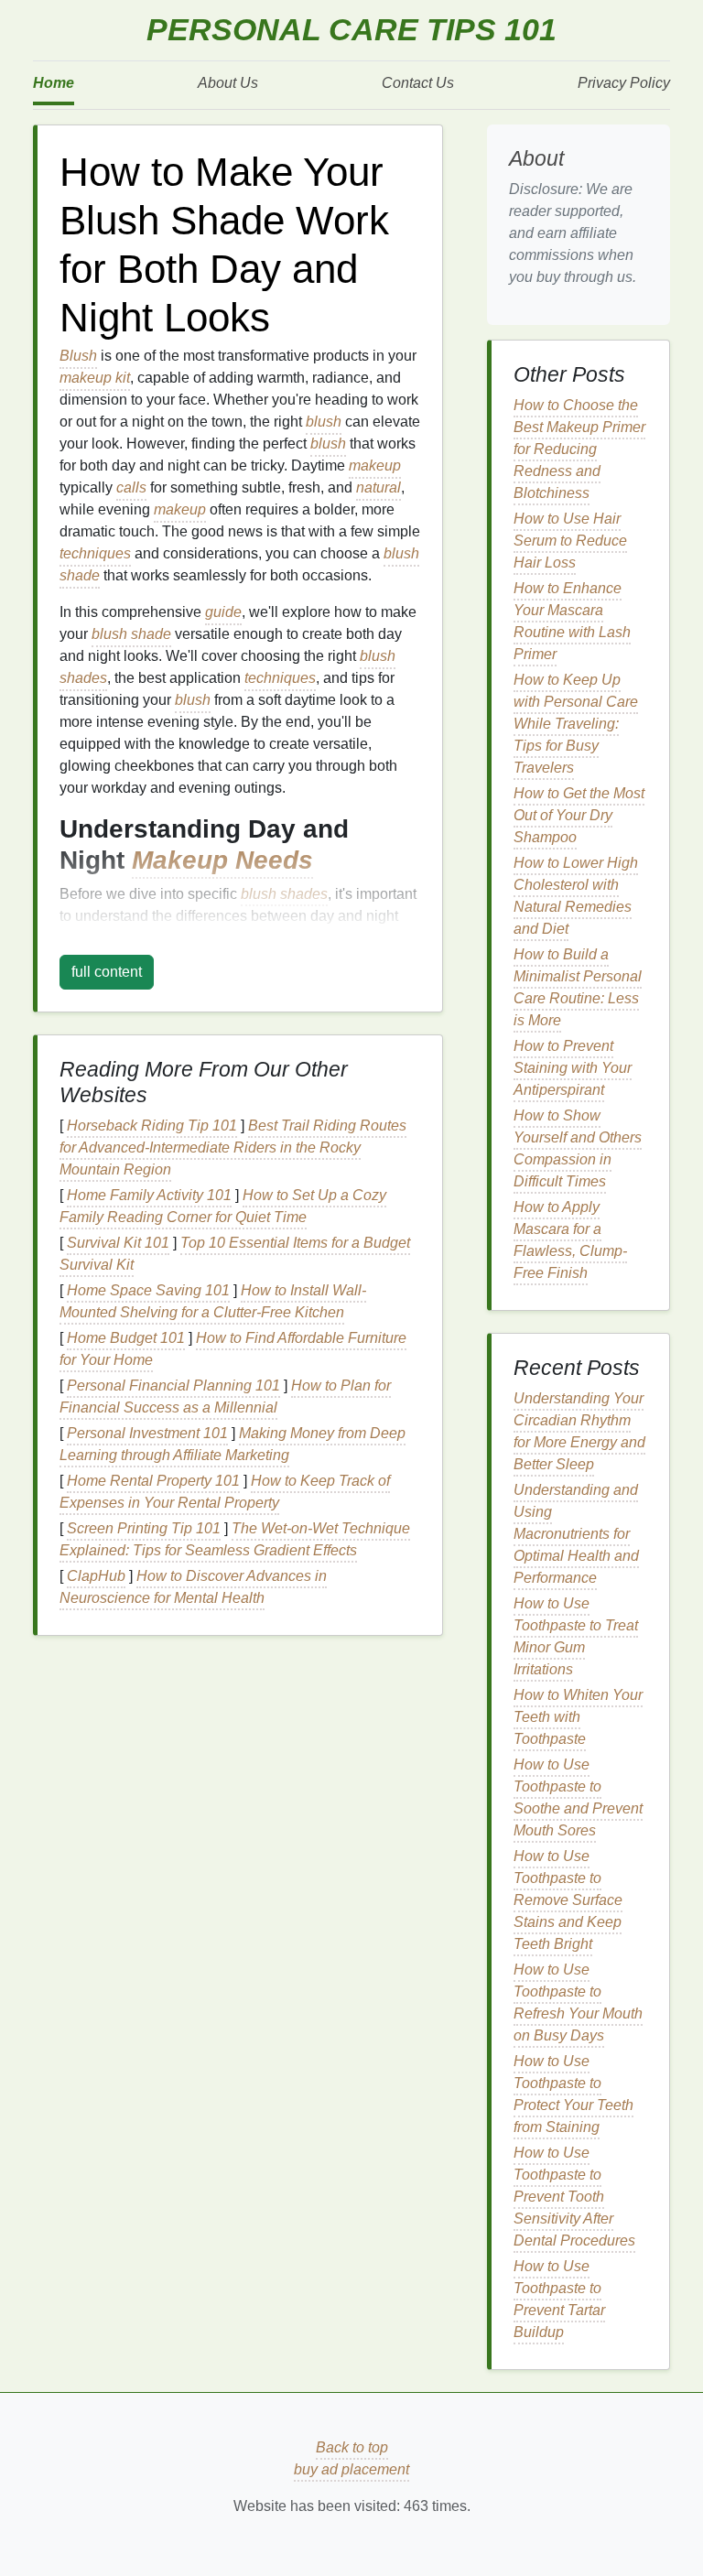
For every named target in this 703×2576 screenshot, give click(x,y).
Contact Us (418, 83)
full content (107, 972)
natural (379, 487)
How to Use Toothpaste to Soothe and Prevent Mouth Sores (578, 1797)
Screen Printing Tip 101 (144, 1528)
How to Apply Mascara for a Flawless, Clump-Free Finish (570, 1240)
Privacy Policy (624, 83)
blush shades (284, 894)
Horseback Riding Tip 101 (152, 1126)
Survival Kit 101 (118, 1243)
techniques (95, 553)
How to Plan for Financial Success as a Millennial (225, 1396)
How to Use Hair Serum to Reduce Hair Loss (570, 541)
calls (131, 487)
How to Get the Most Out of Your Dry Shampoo (579, 815)
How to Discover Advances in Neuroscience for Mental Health (193, 1587)
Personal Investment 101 (147, 1433)
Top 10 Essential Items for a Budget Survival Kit (235, 1254)
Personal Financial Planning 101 (173, 1385)
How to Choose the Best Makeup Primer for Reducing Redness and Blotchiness (579, 449)
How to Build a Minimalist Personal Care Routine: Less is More (578, 987)
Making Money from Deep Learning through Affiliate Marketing (233, 1444)
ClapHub (96, 1576)
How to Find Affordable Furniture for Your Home (233, 1349)
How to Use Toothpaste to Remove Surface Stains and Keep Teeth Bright (568, 1900)
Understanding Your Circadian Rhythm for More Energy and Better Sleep (579, 1431)
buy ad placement (351, 2469)
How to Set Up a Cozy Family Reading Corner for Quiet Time (223, 1206)
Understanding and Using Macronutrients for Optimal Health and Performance (576, 1534)
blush (324, 422)
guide (223, 612)
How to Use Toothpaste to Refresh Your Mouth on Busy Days (578, 2002)
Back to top (352, 2447)
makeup (375, 465)
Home (54, 83)
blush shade (131, 634)
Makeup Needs (222, 860)
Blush (78, 356)
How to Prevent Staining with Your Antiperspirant (573, 1068)
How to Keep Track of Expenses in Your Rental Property (225, 1492)
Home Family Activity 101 (149, 1195)
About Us (228, 83)
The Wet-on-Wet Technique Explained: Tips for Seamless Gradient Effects (235, 1539)
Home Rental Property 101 (153, 1481)
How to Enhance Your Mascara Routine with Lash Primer (572, 621)
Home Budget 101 (126, 1338)
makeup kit (95, 378)
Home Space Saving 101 (148, 1290)
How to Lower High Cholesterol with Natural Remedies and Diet (576, 896)
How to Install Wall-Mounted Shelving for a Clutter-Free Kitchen (213, 1301)
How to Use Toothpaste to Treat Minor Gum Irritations (576, 1636)
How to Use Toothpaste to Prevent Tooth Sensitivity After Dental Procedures (574, 2197)
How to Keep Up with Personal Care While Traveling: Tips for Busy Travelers (576, 724)
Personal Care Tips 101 (351, 30)
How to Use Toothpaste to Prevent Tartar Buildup (559, 2299)
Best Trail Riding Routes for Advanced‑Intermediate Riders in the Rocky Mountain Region (233, 1147)
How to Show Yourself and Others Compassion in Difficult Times (578, 1148)
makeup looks (105, 938)
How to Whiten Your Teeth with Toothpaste (578, 1717)
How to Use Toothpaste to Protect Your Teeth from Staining (573, 2094)
